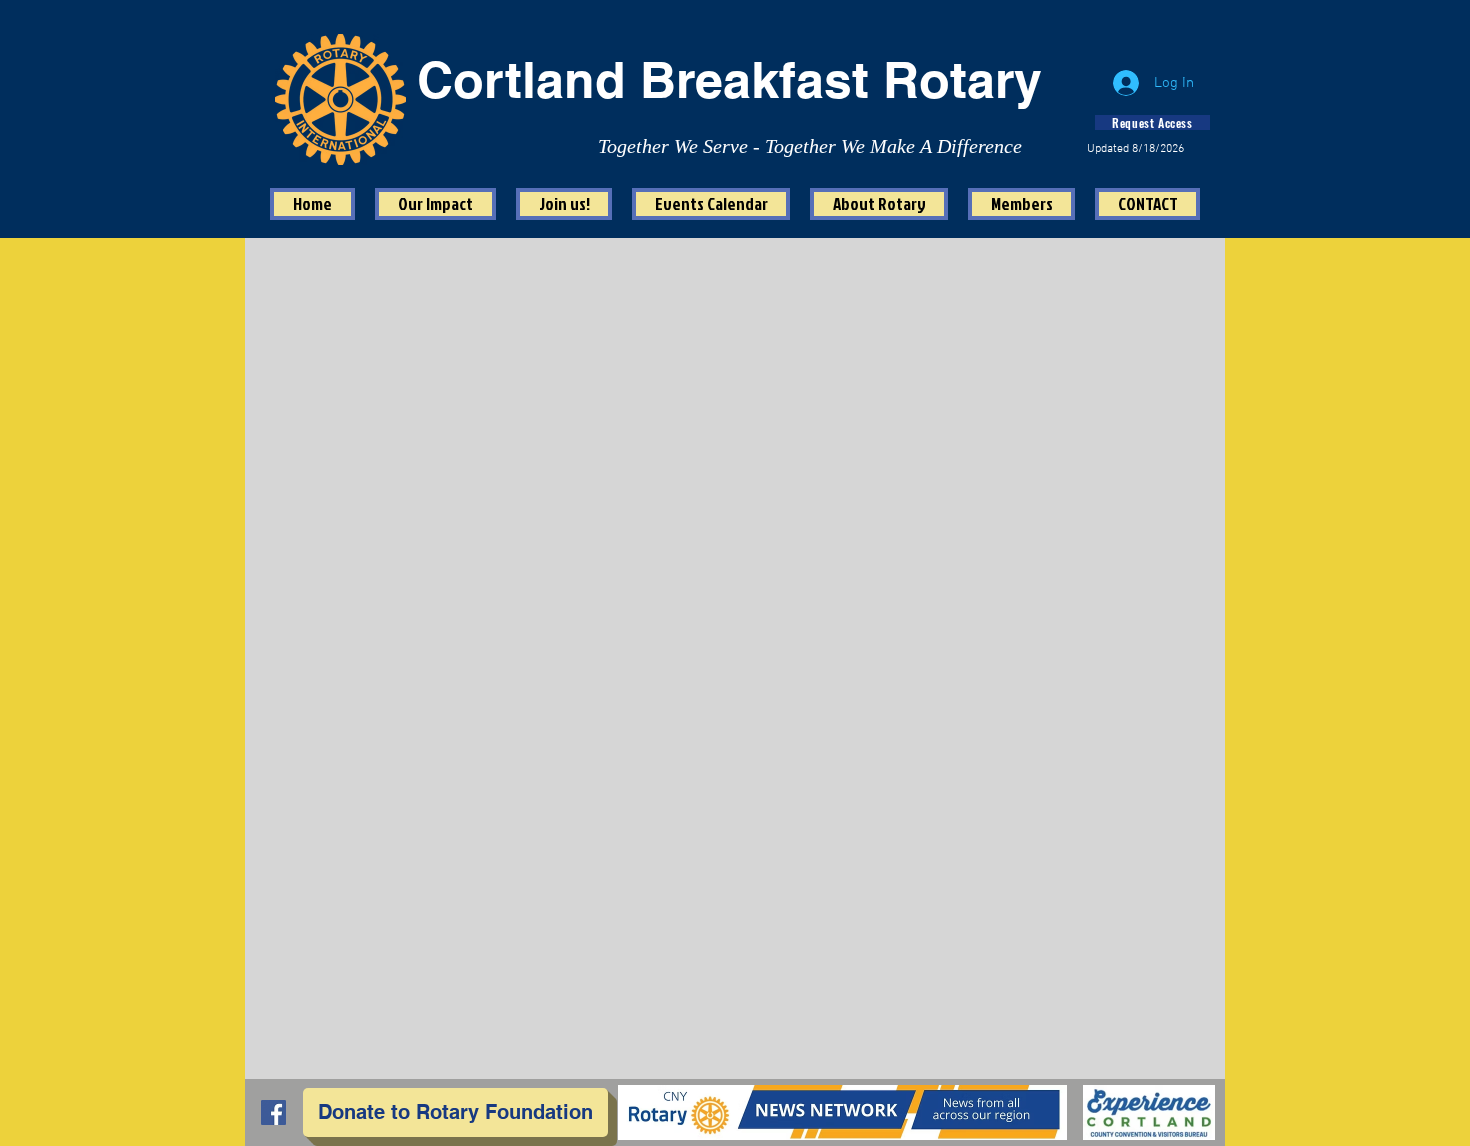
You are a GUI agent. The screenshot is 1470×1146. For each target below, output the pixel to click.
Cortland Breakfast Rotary (729, 79)
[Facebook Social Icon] (273, 1112)
